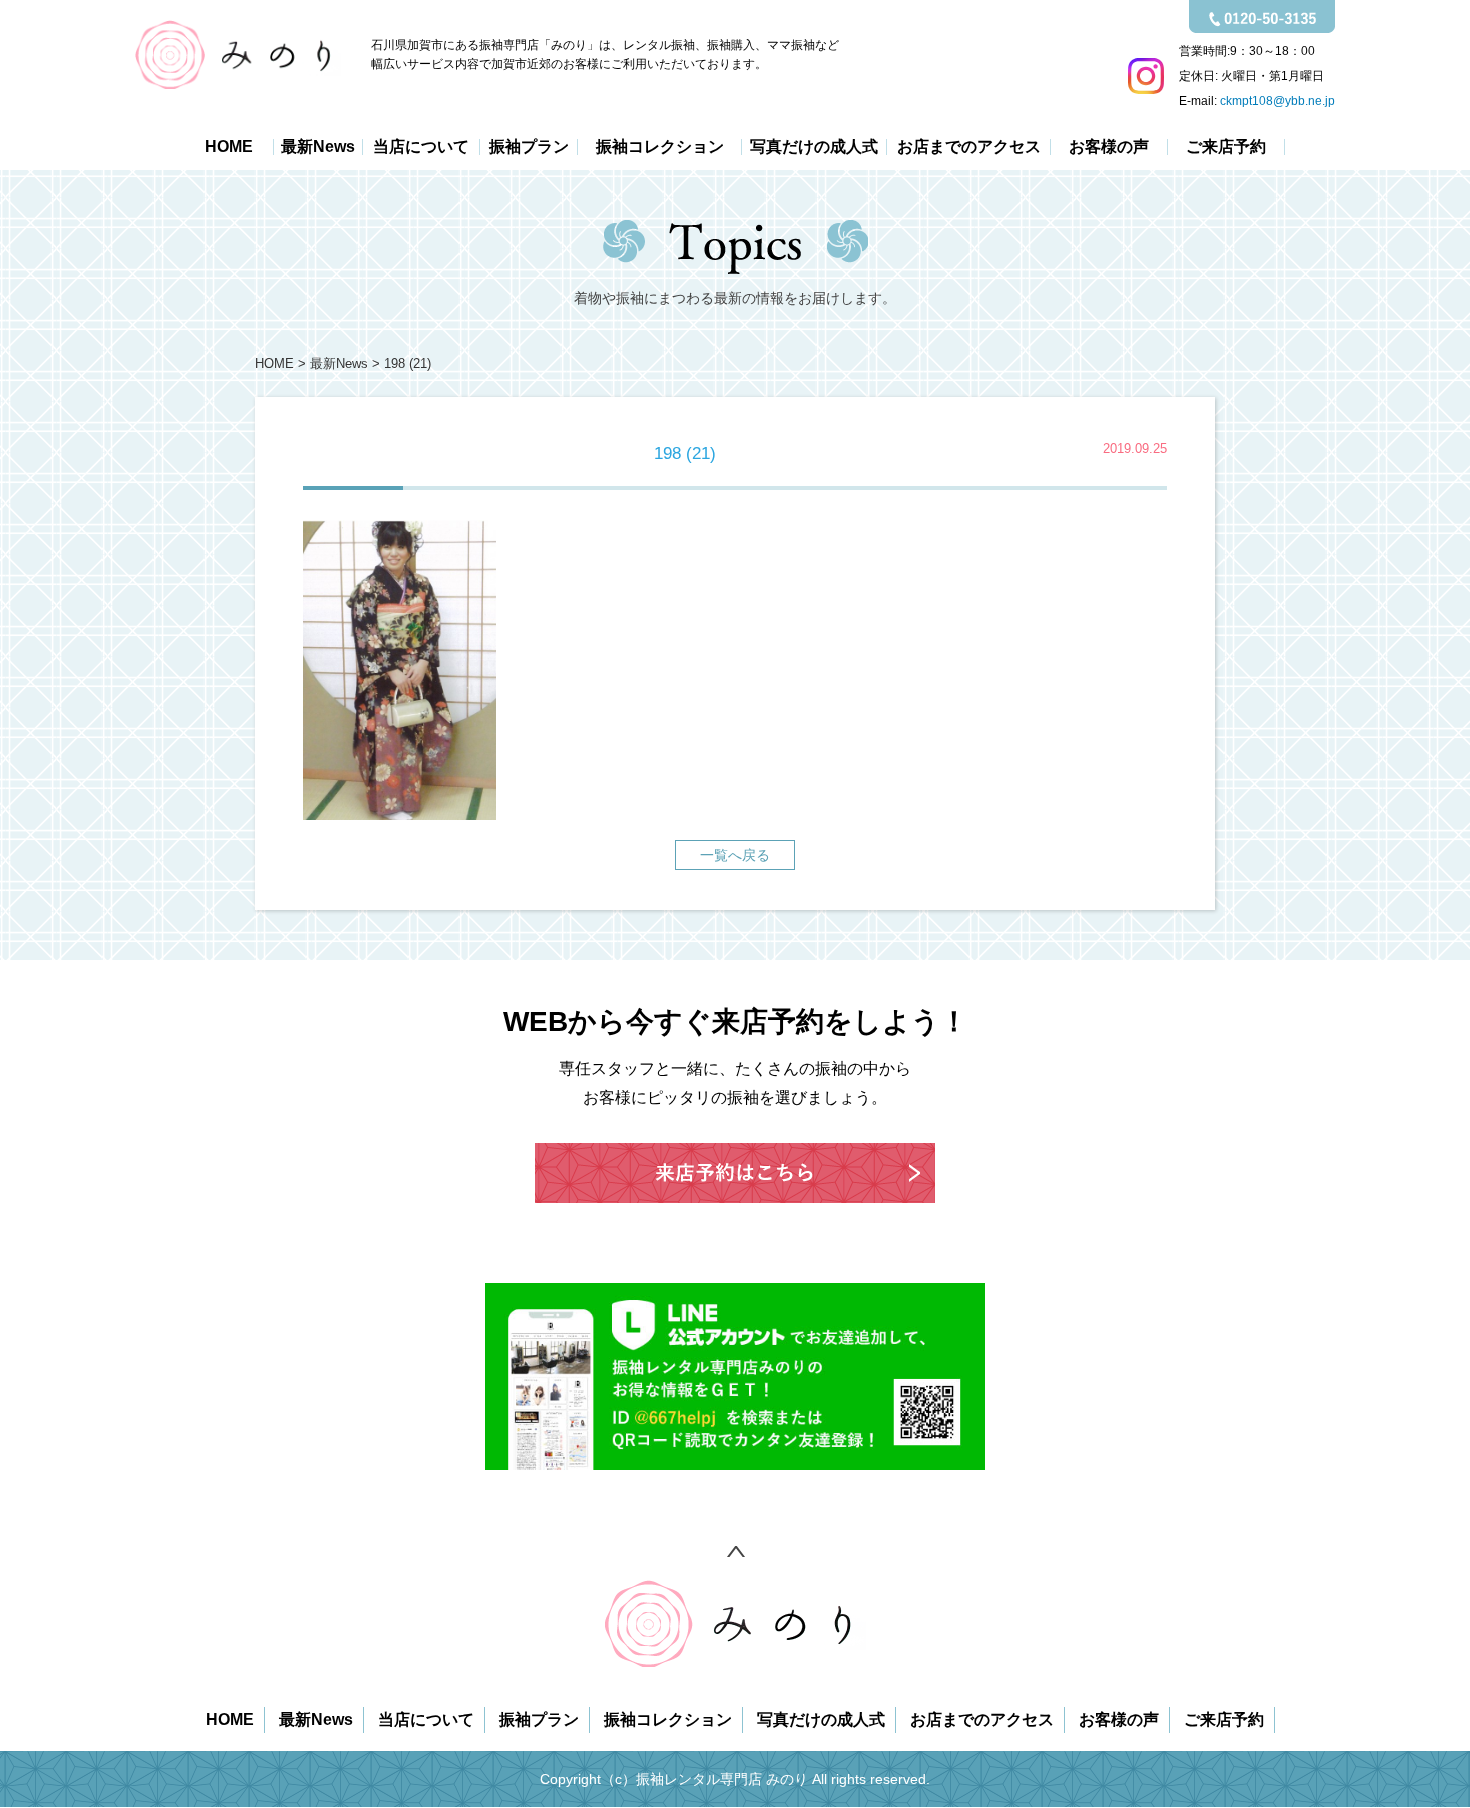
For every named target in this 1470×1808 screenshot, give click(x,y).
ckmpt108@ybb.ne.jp (1277, 101)
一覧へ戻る (735, 855)
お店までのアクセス (969, 147)
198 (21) (407, 364)
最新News (318, 147)
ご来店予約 (1226, 147)
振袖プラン (529, 147)
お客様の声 (1109, 147)
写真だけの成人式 (814, 147)
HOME (229, 147)
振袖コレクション (660, 147)
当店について (421, 147)
